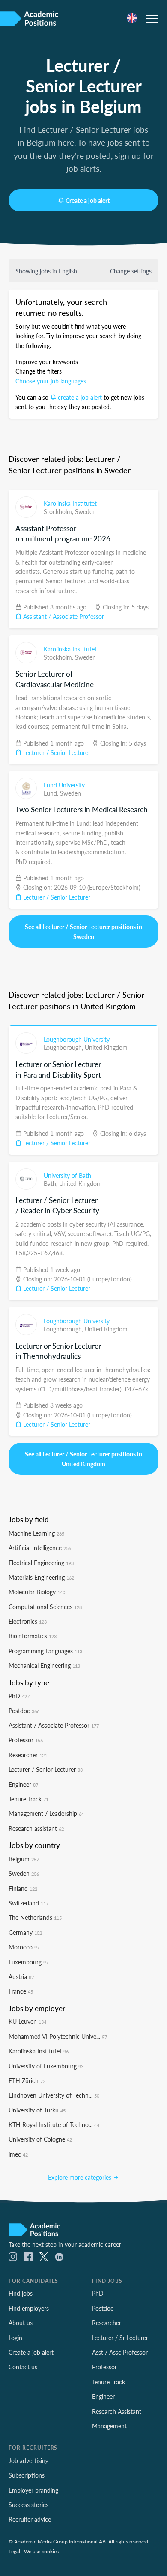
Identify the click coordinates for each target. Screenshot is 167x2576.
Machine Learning (36, 1533)
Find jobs (21, 2293)
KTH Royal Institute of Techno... (54, 2124)
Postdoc (24, 1711)
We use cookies (41, 2551)
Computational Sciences (45, 1607)
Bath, (51, 1183)
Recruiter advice (30, 2519)
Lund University (64, 785)
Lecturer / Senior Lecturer (56, 752)
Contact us (23, 2367)
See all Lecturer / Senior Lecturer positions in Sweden (83, 931)
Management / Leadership (46, 1813)
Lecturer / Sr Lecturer (120, 2338)
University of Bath (67, 1175)
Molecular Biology (37, 1592)
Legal (14, 2551)
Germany (25, 1932)
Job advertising (28, 2460)
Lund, (52, 793)
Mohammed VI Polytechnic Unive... (58, 2036)
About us (21, 2323)
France (21, 1991)
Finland (23, 1888)
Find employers (29, 2308)
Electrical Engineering (41, 1563)
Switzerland (28, 1903)
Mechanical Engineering (44, 1665)
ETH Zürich (27, 2080)
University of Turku (37, 2110)
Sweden (85, 511)
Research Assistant (117, 2411)
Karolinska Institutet (70, 503)
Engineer (23, 1784)
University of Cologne (40, 2139)
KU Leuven (27, 2021)
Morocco (24, 1947)
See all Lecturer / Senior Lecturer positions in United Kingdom (83, 1459)
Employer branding (33, 2490)
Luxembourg (28, 1962)
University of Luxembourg (46, 2066)
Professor (26, 1740)
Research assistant (36, 1828)
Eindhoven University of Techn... (54, 2095)
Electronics (28, 1621)
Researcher (28, 1755)
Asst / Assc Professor (120, 2352)
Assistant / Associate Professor (63, 616)
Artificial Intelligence (40, 1548)
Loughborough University (77, 1039)
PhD (19, 1696)
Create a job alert (88, 200)
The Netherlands (35, 1917)
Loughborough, (64, 1047)
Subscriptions (27, 2475)
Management (109, 2426)
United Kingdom (106, 1047)
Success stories (28, 2505)
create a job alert (80, 397)
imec (18, 2154)
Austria (21, 1976)
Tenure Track (28, 1799)
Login (15, 2338)
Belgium (24, 1859)
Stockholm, (59, 511)
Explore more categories (81, 2177)
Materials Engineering (41, 1577)
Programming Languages (45, 1651)
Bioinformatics (33, 1636)
